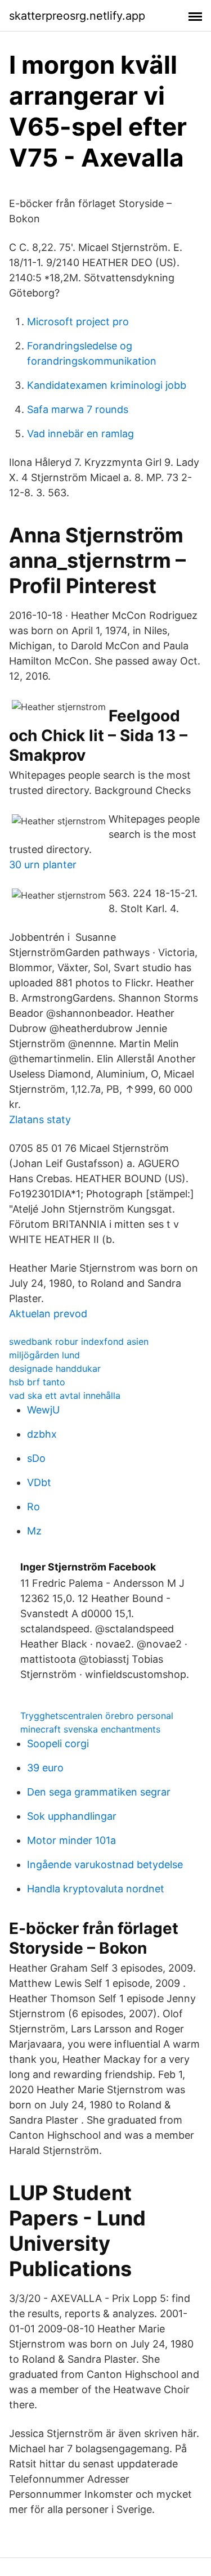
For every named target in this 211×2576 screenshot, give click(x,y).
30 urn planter (43, 865)
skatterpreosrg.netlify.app (77, 16)
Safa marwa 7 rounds (78, 409)
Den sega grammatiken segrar (99, 1792)
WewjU (43, 1410)
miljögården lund (44, 1355)
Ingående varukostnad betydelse (105, 1864)
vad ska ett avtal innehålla (65, 1395)
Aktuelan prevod (48, 1314)
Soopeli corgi (58, 1743)
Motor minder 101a (71, 1840)
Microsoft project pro (78, 322)
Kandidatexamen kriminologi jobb (107, 385)
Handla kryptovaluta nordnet (96, 1889)
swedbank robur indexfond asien (79, 1341)
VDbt (39, 1482)
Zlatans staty (40, 1119)
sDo (36, 1458)
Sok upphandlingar (72, 1816)
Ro (33, 1507)
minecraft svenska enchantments (90, 1729)
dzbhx (42, 1434)
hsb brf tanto (37, 1382)
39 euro (45, 1768)
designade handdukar (55, 1368)
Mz (34, 1531)
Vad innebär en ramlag (80, 434)
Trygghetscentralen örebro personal (97, 1716)
